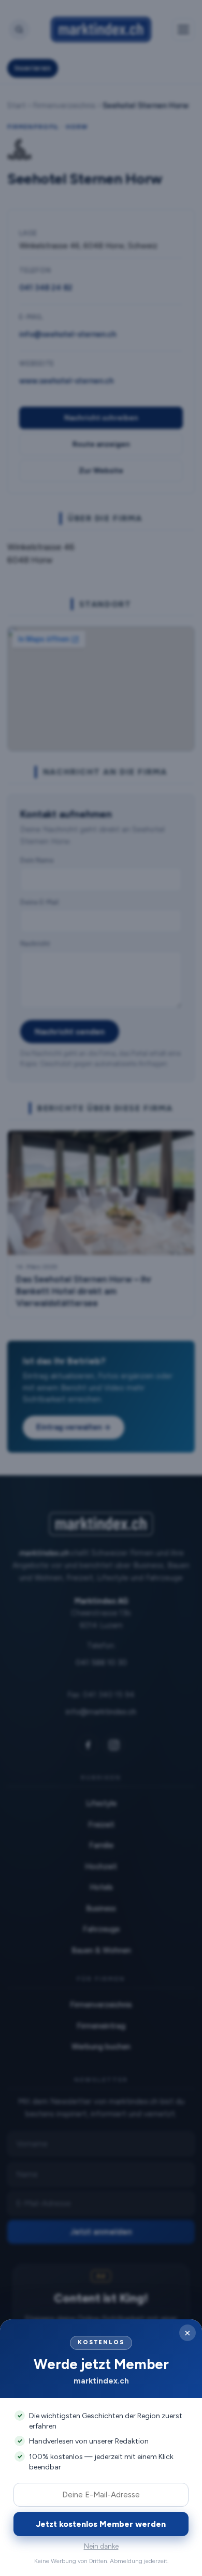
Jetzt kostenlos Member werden (101, 2524)
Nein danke (101, 2546)
